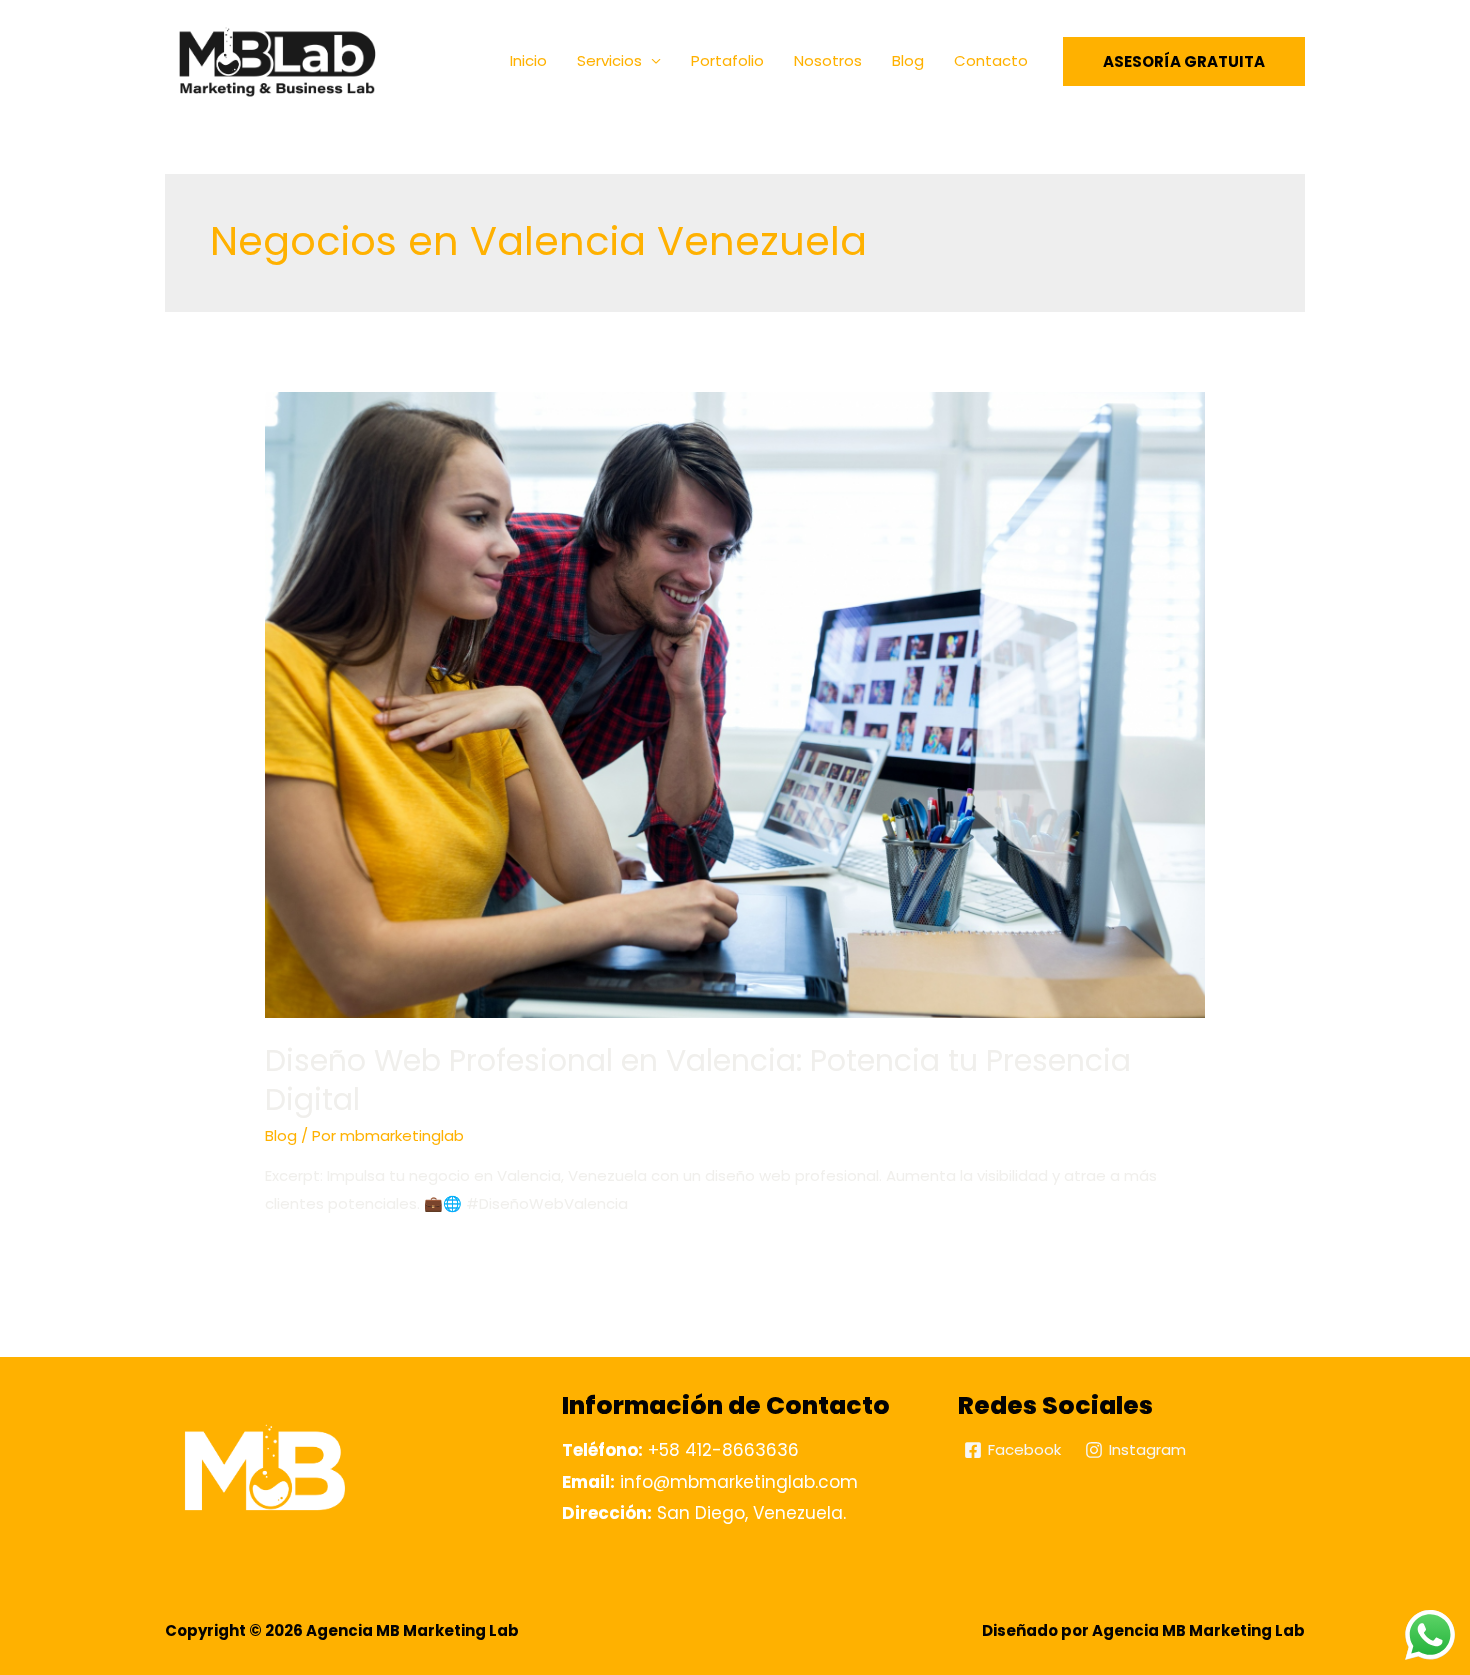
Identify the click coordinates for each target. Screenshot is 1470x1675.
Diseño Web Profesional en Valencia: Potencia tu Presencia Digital (698, 1080)
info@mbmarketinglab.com (710, 1482)
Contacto (991, 60)
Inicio (528, 60)
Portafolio (727, 60)
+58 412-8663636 (680, 1450)
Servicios (609, 60)
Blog (908, 60)
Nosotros (828, 60)
